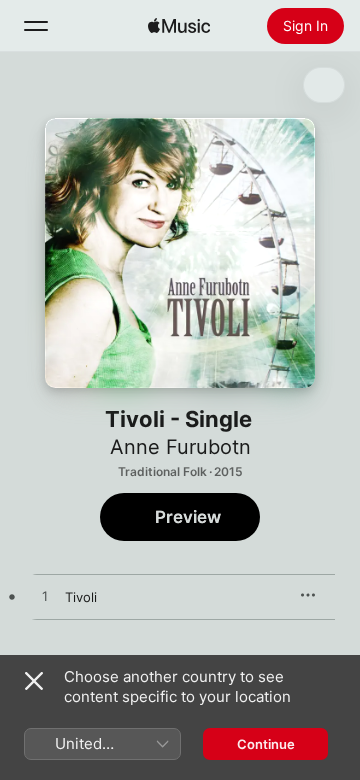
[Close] (34, 681)
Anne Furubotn (180, 447)
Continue (266, 744)
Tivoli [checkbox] (81, 597)
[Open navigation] (36, 26)
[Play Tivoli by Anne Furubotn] (45, 597)
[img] (179, 26)
